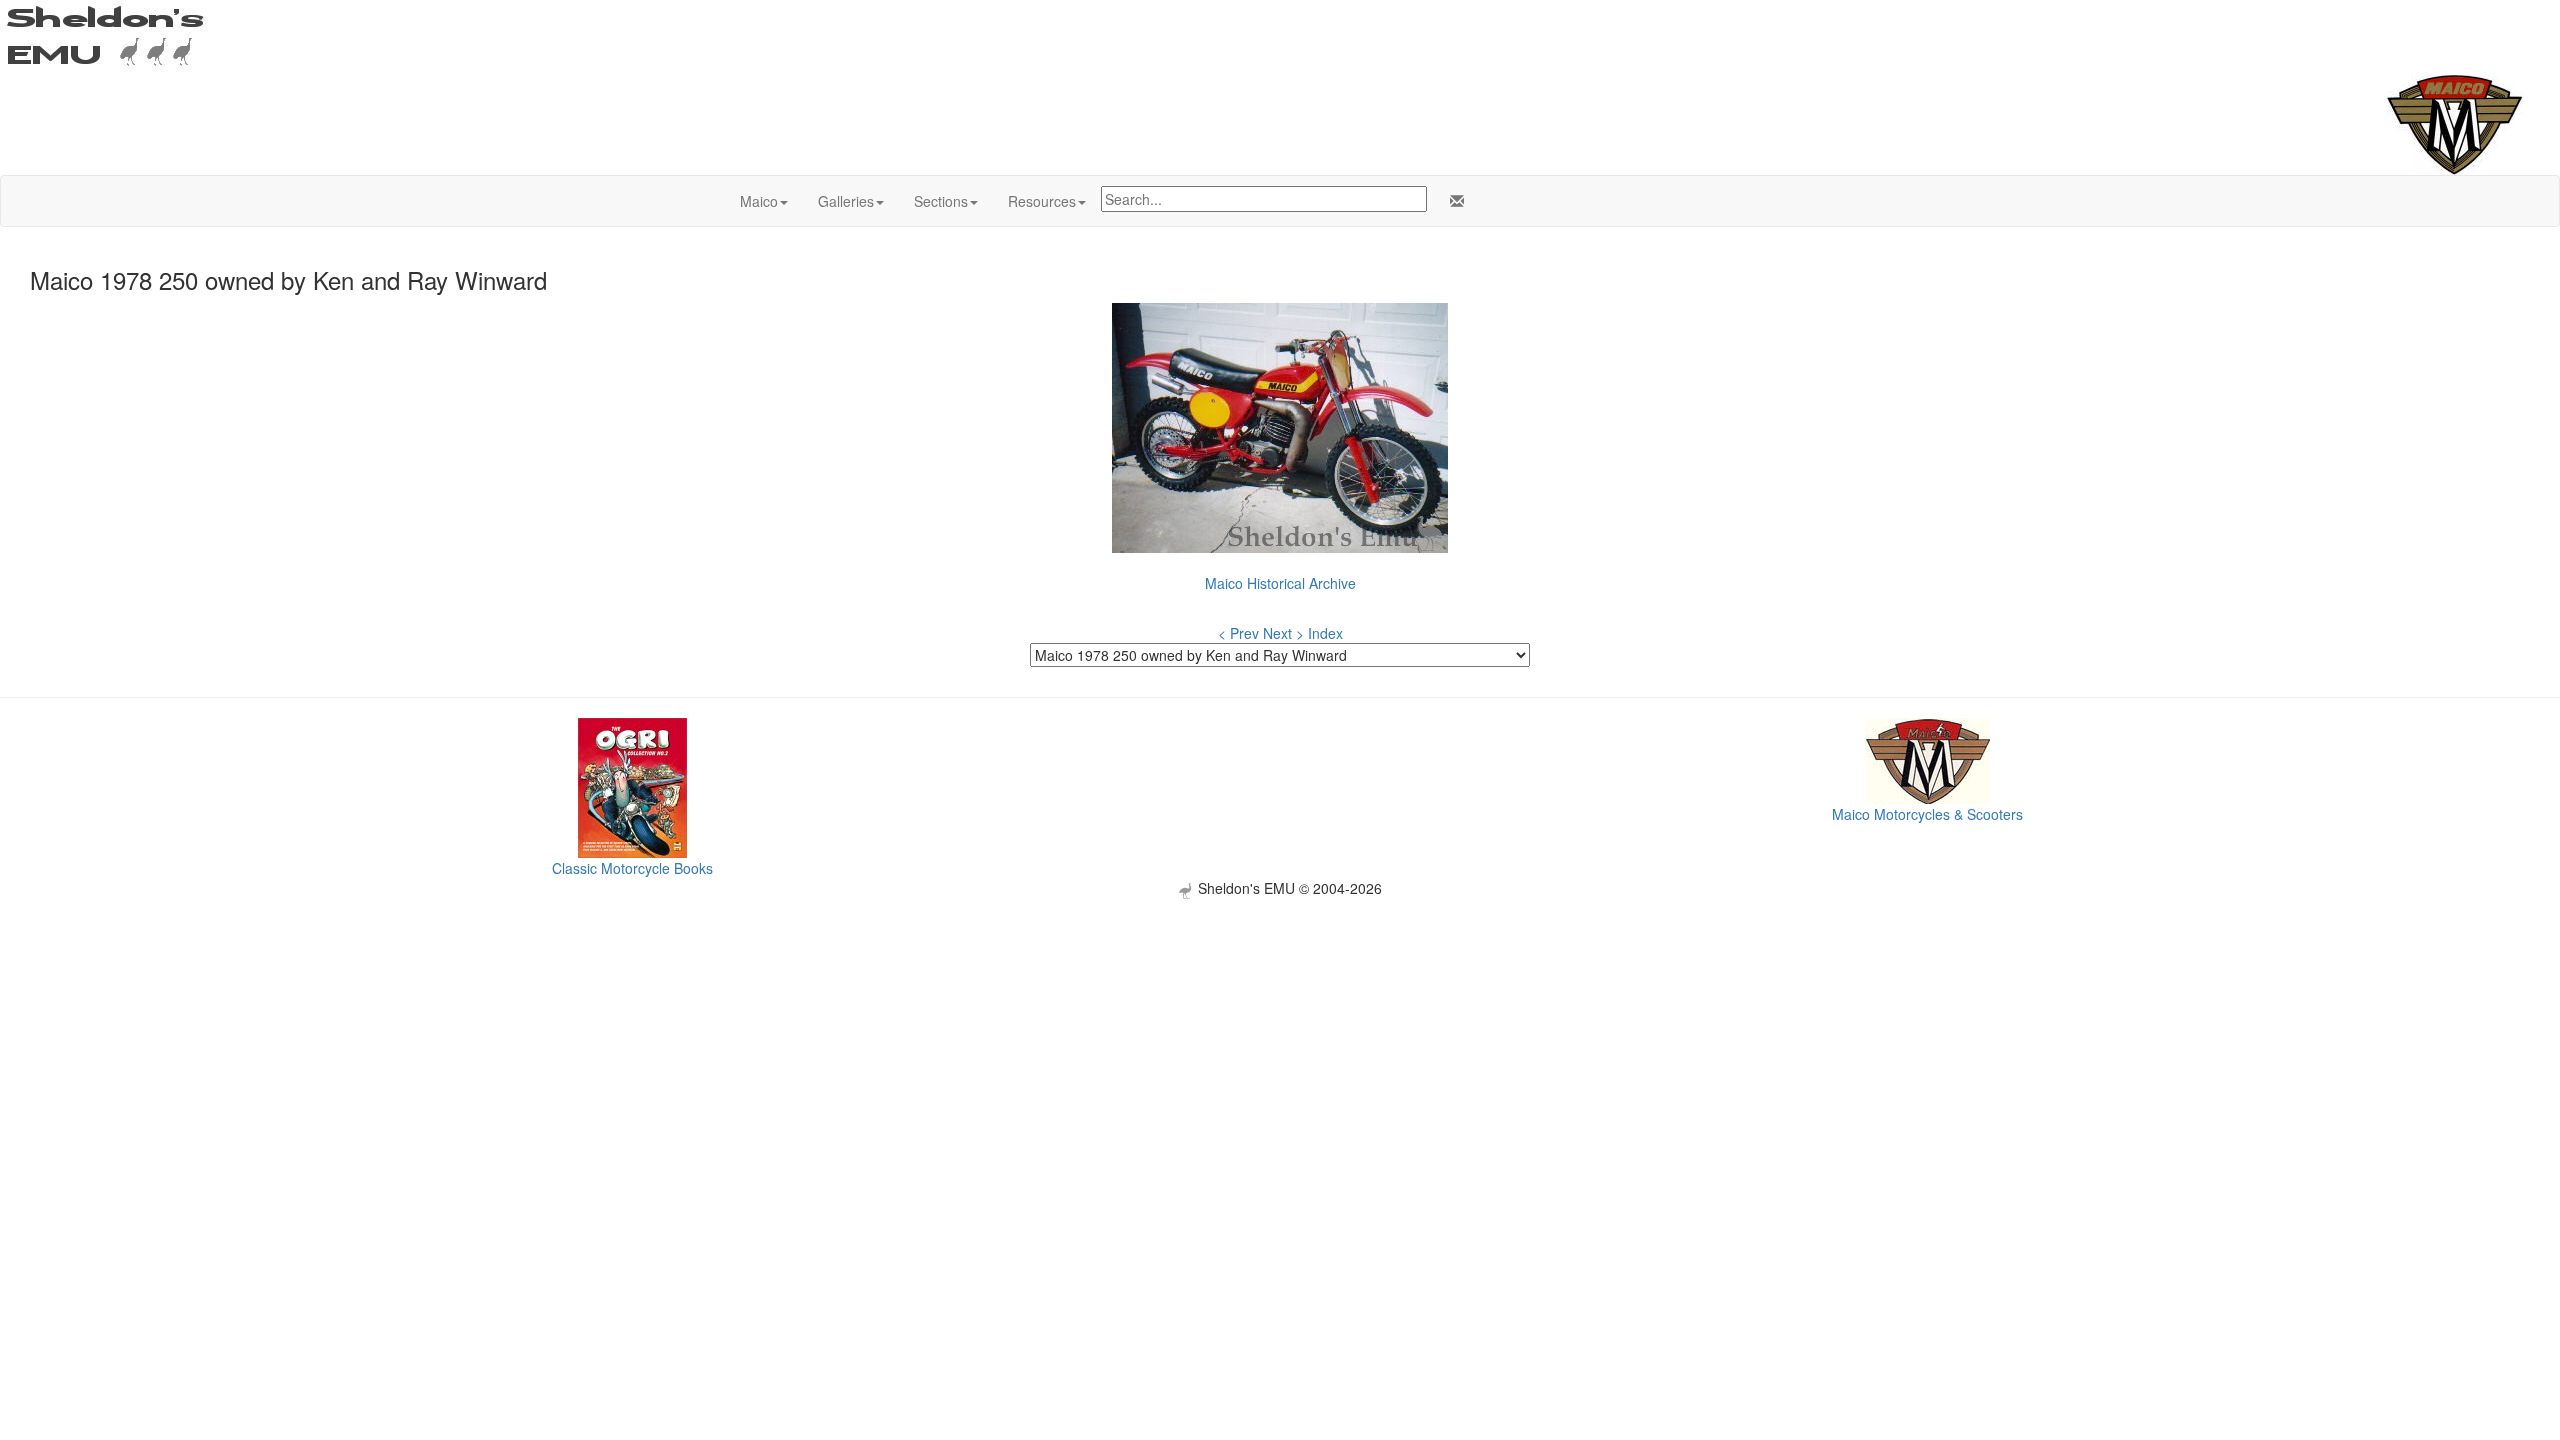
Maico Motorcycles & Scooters (1927, 814)
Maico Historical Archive (1280, 583)
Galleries (846, 201)
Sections (941, 201)
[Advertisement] (1280, 1039)
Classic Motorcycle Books (632, 868)
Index (1325, 633)
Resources (1042, 201)
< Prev (1238, 633)
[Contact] (1453, 201)
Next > (1283, 633)
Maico (759, 201)
